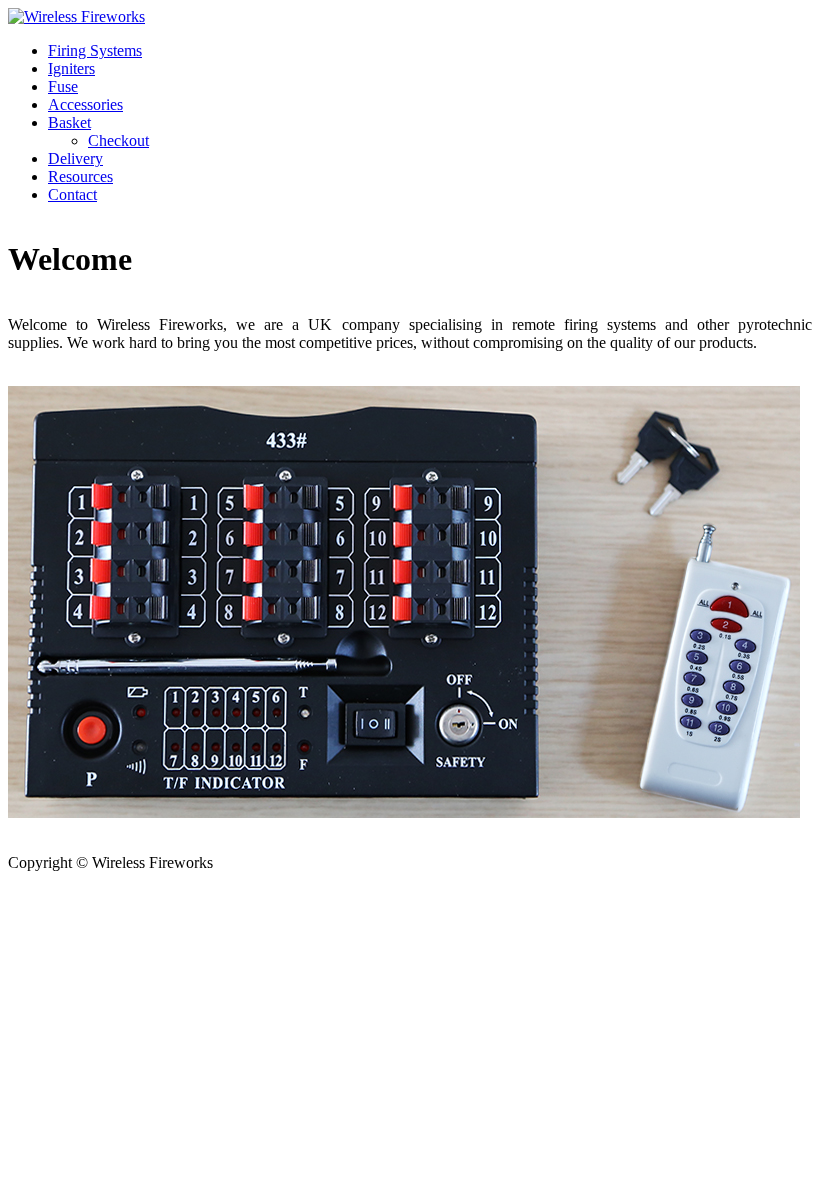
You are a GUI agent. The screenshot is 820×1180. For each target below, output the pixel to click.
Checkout (118, 140)
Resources (80, 176)
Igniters (71, 68)
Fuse (63, 86)
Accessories (85, 104)
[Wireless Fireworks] (76, 16)
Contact (72, 194)
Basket (69, 122)
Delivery (75, 158)
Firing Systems (95, 50)
